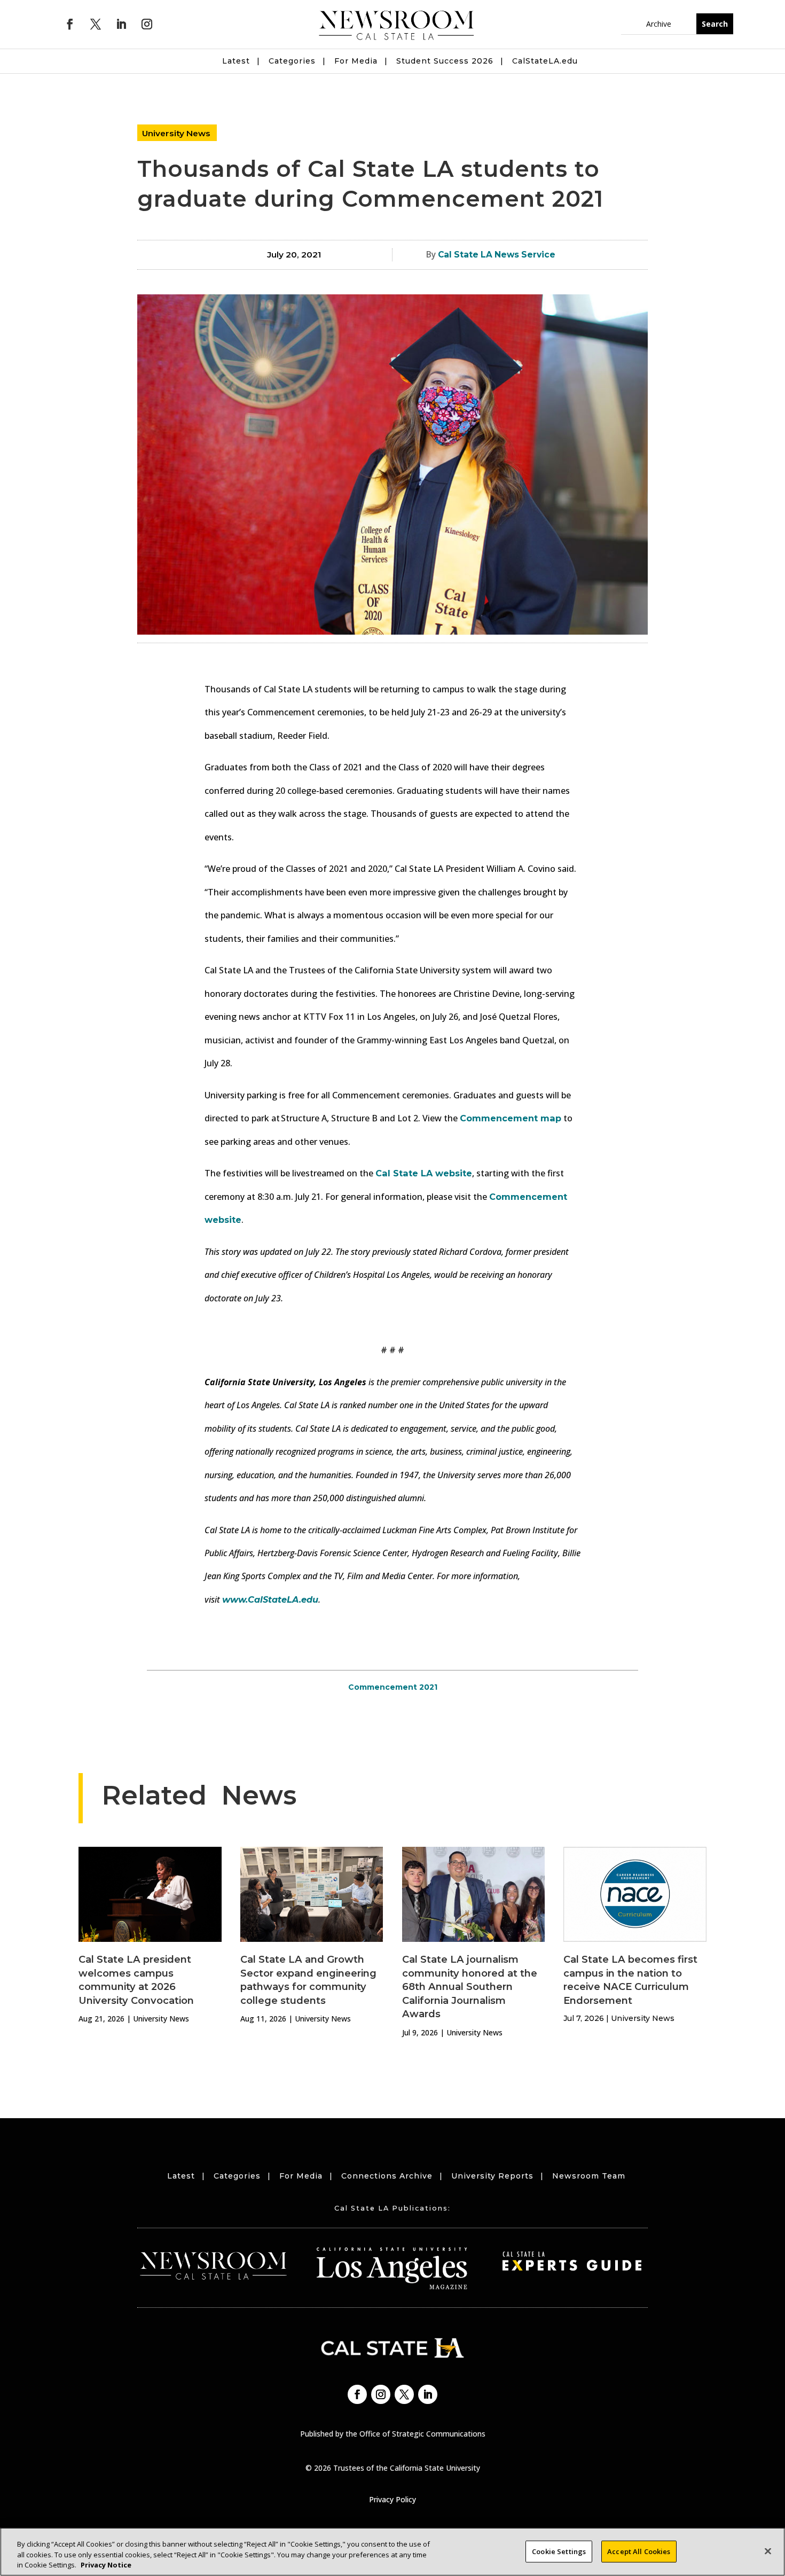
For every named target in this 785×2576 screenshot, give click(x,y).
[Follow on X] (96, 24)
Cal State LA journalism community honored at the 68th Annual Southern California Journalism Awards (470, 1986)
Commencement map (511, 1118)
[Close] (768, 2551)
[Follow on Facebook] (70, 24)
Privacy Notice (106, 2565)
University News (176, 133)
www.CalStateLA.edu (270, 1599)
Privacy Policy (392, 2499)
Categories (292, 61)
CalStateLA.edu (545, 61)
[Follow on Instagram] (147, 24)
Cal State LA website (424, 1173)
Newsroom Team (589, 2176)
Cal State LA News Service (497, 255)
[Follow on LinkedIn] (121, 24)
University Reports (492, 2176)
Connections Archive (387, 2176)
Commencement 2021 (393, 1687)
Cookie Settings (559, 2551)
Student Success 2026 (445, 61)
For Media (356, 61)
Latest (236, 61)
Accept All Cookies (639, 2551)
